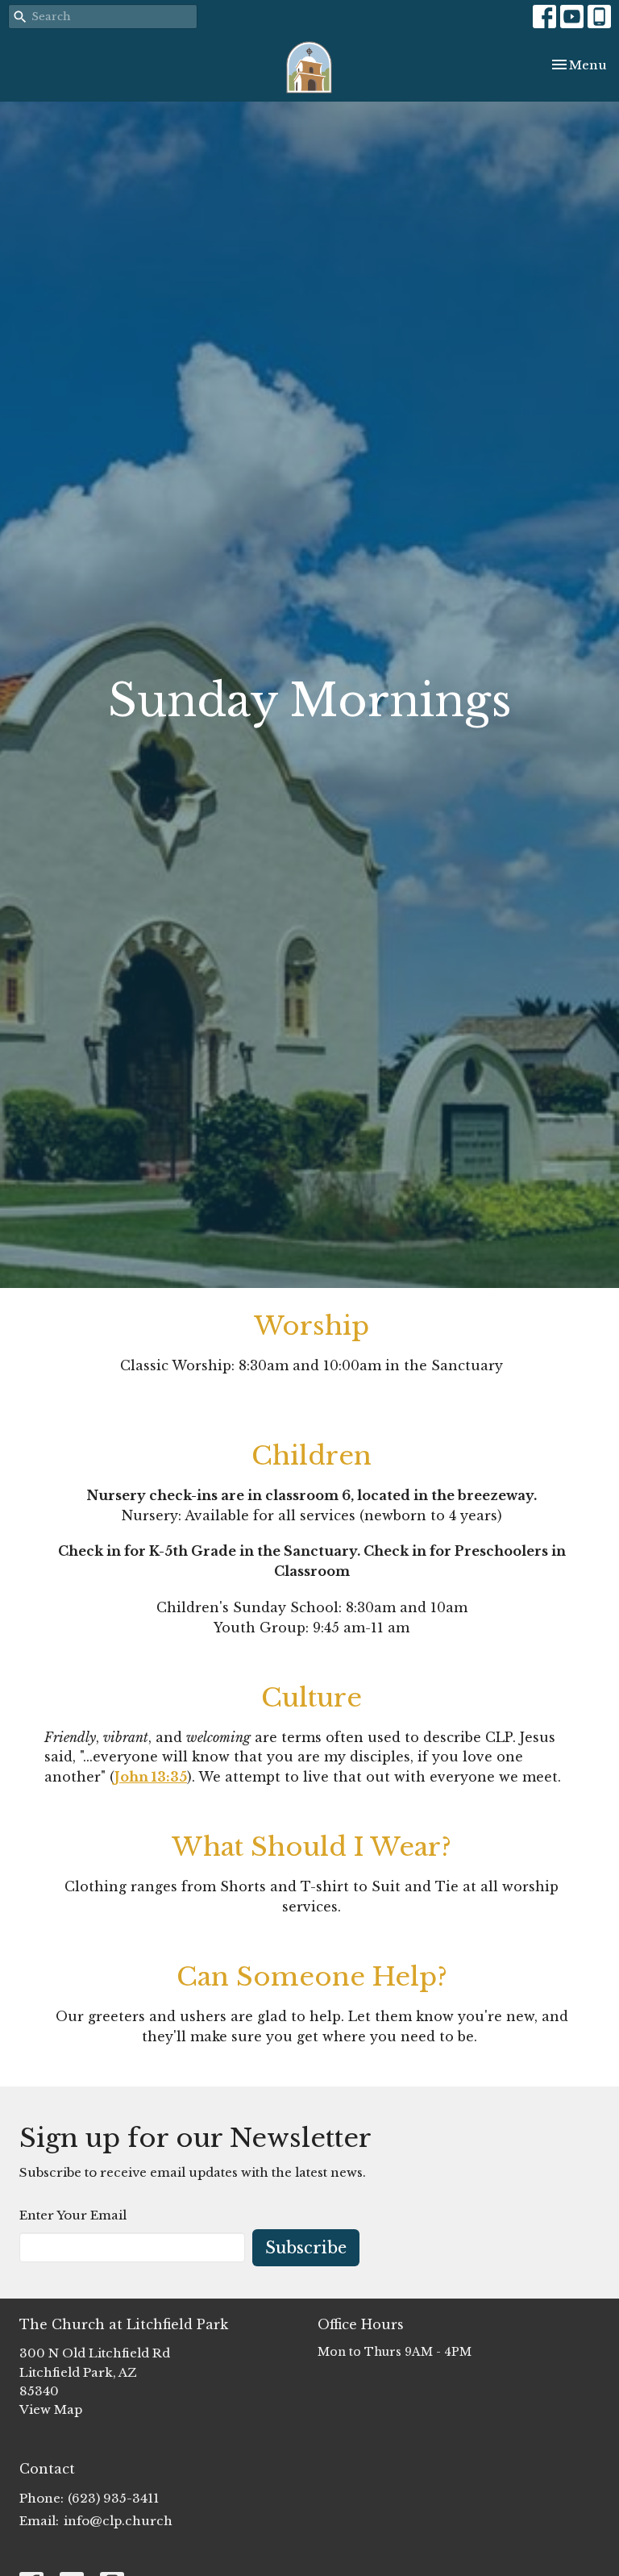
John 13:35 (151, 1777)
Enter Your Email (73, 2215)
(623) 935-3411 (113, 2498)
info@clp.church (118, 2521)
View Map (51, 2409)
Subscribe (306, 2248)
